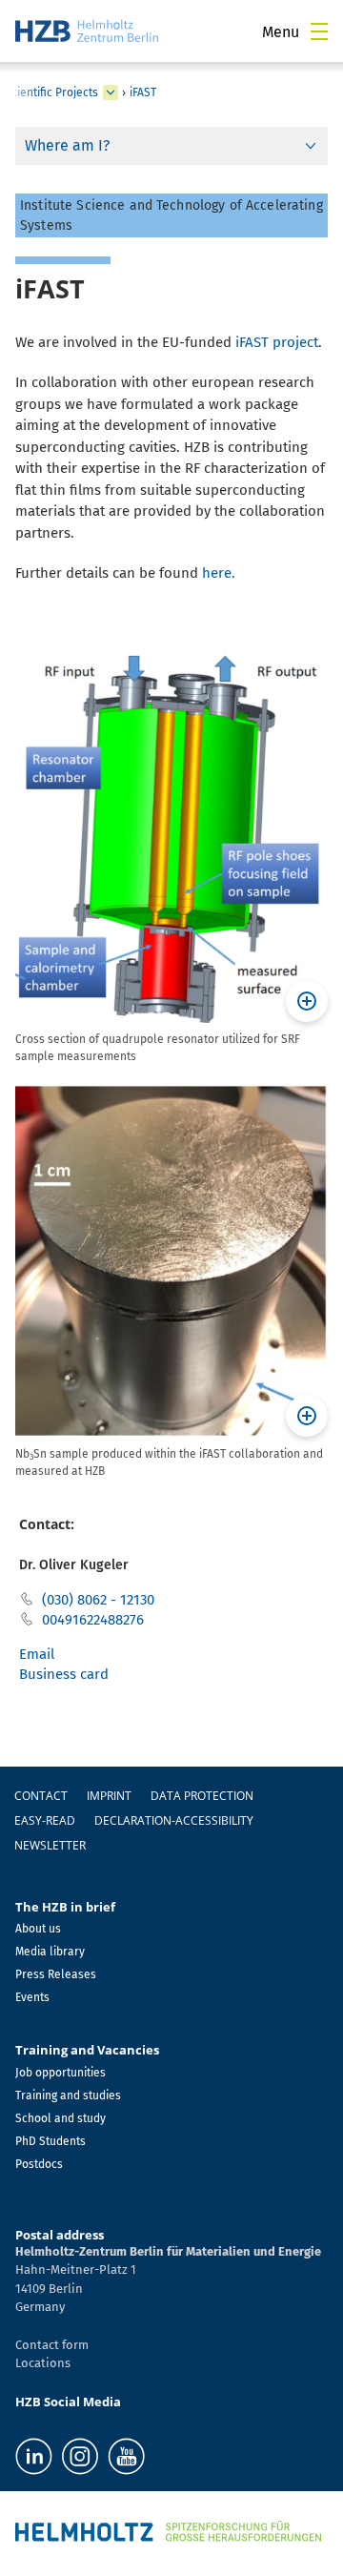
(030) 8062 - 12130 (98, 1600)
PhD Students (50, 2141)
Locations (43, 2363)
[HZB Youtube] (126, 2456)
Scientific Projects (51, 92)
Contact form (52, 2345)
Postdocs (39, 2164)
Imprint (109, 1796)
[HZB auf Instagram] (80, 2456)
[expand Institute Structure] (111, 92)
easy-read (45, 1820)
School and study (61, 2118)
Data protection (202, 1796)
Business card (64, 1674)
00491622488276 (93, 1620)
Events (32, 1997)
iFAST (143, 92)
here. (219, 573)
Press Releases (56, 1974)
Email (37, 1654)
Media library (50, 1952)
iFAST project (277, 342)
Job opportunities (61, 2073)
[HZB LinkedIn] (34, 2456)
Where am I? (67, 145)
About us (38, 1929)
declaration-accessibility (174, 1820)
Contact (41, 1796)
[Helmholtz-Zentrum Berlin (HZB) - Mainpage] (87, 31)
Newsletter (50, 1845)
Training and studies (68, 2096)
